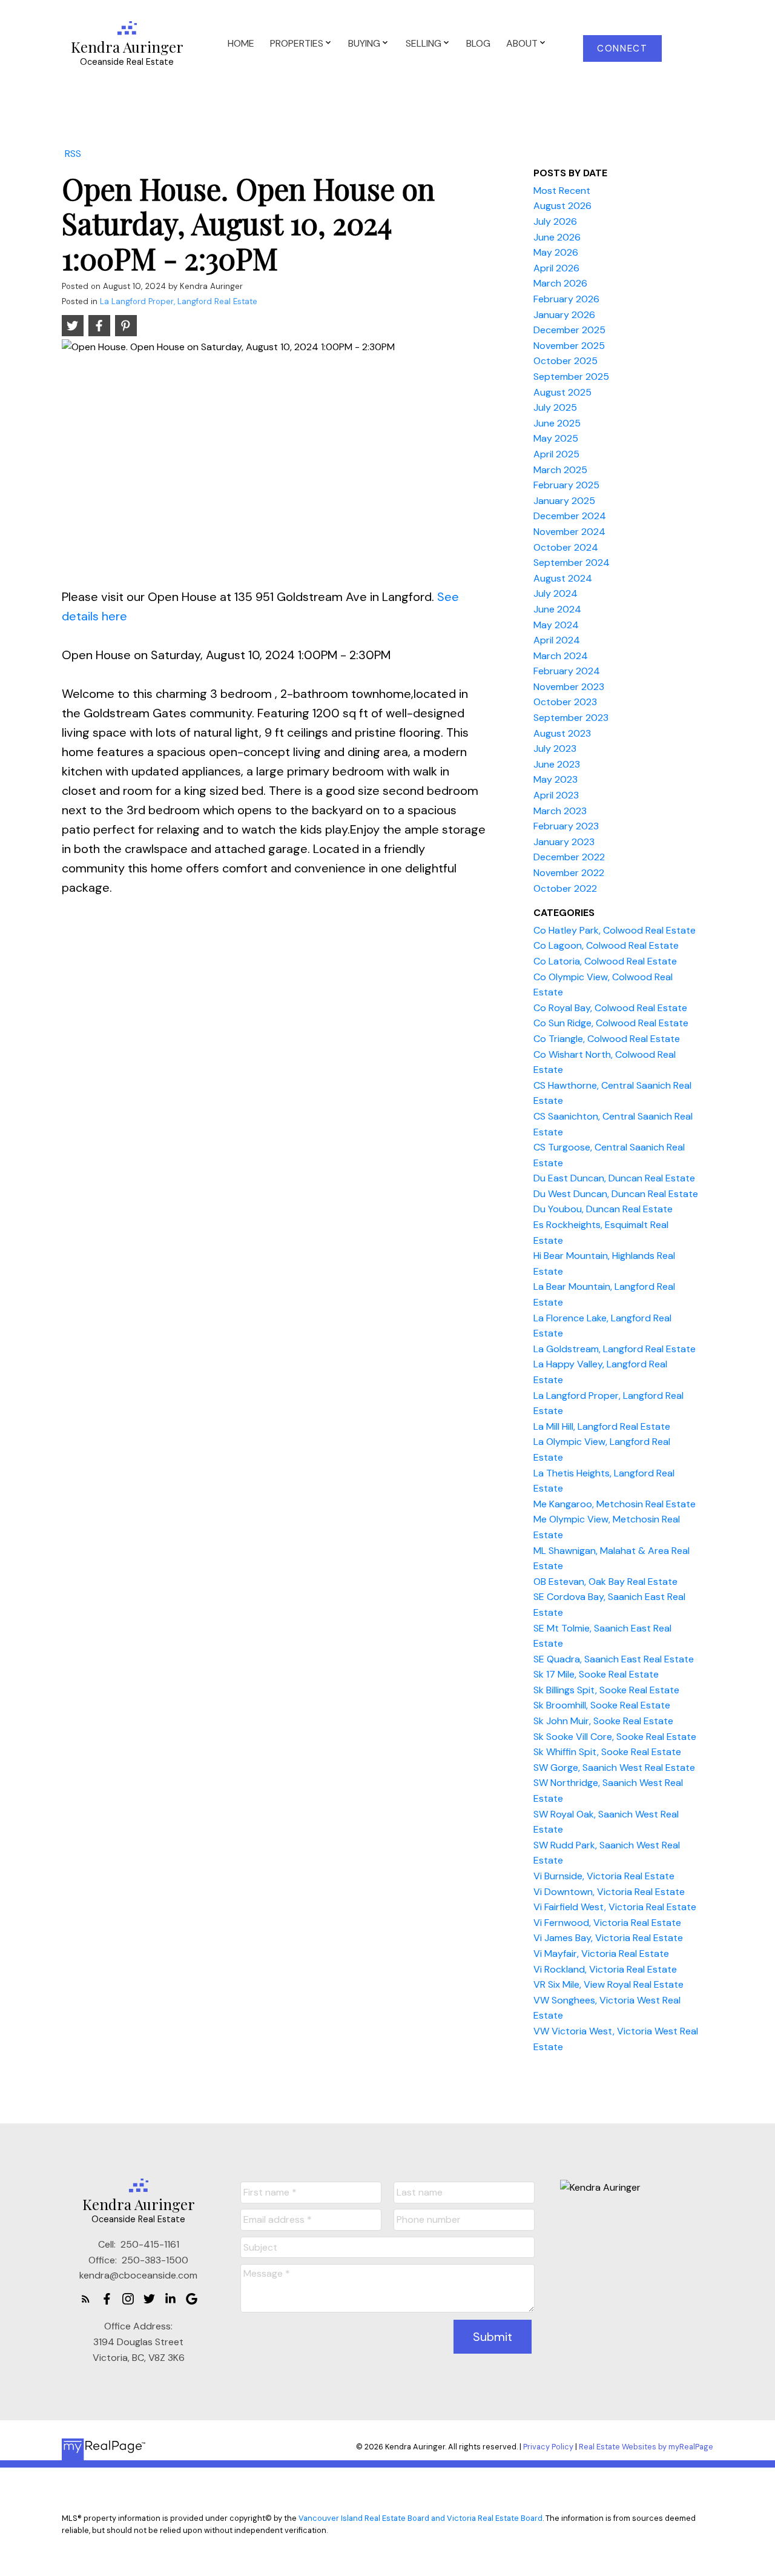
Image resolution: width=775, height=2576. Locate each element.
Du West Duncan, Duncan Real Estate (616, 1194)
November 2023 (569, 687)
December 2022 (569, 857)
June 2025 (557, 423)
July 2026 (555, 221)
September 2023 (571, 718)
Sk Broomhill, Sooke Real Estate (602, 1705)
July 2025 (555, 407)
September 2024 (572, 563)
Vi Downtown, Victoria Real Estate (609, 1892)
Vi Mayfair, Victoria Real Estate (601, 1954)
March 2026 (560, 283)
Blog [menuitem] (478, 43)
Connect (622, 49)
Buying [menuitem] (364, 43)
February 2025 (566, 485)
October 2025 (566, 361)
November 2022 (569, 873)
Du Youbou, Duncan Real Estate (603, 1209)
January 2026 (564, 315)
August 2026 (562, 206)
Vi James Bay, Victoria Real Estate (608, 1938)
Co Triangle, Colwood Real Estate (607, 1039)
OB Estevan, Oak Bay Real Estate (605, 1582)
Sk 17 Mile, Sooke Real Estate (596, 1674)
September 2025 (571, 377)
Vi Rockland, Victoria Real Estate (605, 1969)
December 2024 (570, 516)
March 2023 (560, 811)
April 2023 (556, 795)
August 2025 (562, 392)
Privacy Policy (548, 2447)
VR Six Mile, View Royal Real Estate (608, 1984)
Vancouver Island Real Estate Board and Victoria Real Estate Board (420, 2518)
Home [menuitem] (241, 43)
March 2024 (561, 656)
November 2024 (569, 532)
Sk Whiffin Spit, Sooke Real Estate (607, 1752)
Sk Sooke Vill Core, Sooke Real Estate (615, 1737)
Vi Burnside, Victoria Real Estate (604, 1876)
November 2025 (569, 346)
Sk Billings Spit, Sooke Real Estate (606, 1690)
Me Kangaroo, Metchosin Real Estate (615, 1504)
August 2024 (563, 578)
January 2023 (564, 842)
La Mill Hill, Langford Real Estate (602, 1426)
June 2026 (557, 237)
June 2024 (557, 609)
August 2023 (562, 733)
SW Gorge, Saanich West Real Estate (614, 1768)
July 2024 (556, 593)
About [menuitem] (522, 43)
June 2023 (557, 764)
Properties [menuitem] (297, 43)
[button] (623, 48)
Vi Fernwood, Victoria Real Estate (607, 1923)
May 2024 (556, 625)
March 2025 (560, 470)
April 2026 (556, 268)
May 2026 (556, 252)
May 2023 (556, 779)
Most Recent (562, 191)
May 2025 (556, 438)
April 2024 (557, 640)
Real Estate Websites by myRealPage (646, 2447)
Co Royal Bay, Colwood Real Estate (610, 1008)
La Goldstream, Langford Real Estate (615, 1349)
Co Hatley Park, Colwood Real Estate (615, 930)
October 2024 (566, 547)
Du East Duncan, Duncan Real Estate (614, 1178)
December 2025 (569, 330)
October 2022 (565, 888)
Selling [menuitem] (424, 43)
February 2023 (566, 826)
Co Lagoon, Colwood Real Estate (606, 945)
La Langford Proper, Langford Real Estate (179, 301)
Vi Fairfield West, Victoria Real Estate (615, 1907)
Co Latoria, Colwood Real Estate (605, 961)
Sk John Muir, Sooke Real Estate (603, 1721)
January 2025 (564, 501)
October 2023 (565, 702)
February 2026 (566, 299)
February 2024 (567, 671)
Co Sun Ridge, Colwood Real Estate (611, 1023)
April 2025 (556, 454)
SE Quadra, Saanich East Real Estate (614, 1659)
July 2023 (555, 749)
